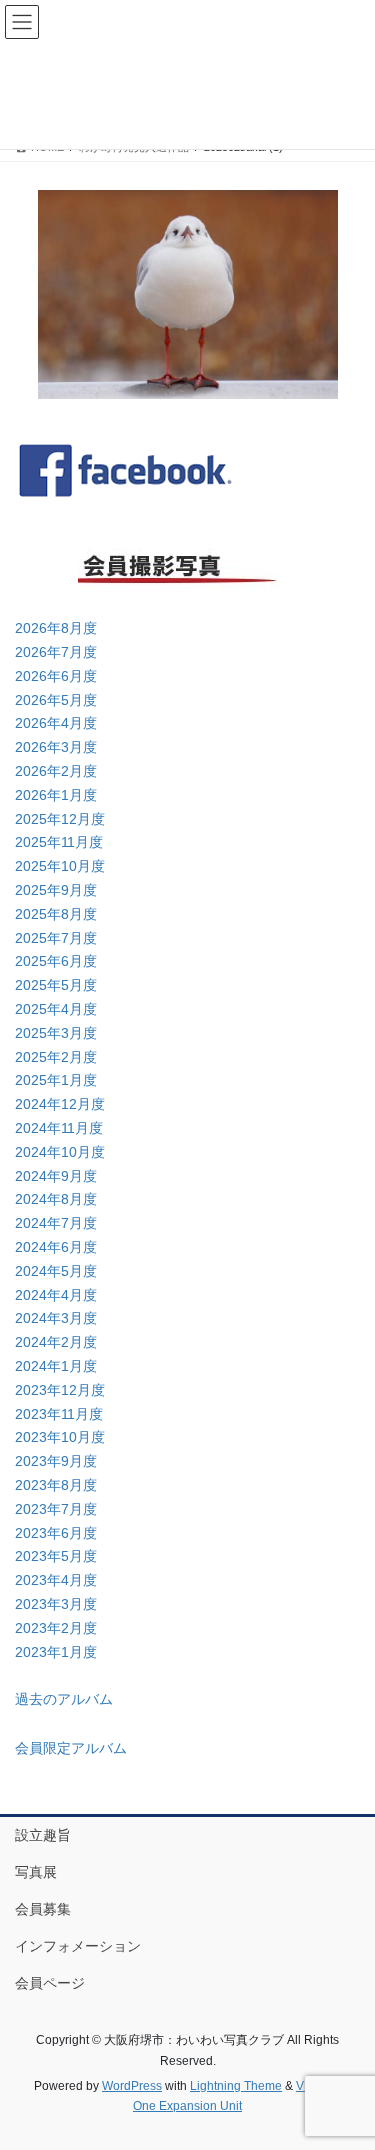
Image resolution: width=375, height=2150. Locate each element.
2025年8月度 (56, 914)
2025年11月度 (59, 842)
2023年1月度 (56, 1652)
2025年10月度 (60, 866)
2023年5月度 (56, 1556)
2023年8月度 (56, 1485)
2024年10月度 (60, 1152)
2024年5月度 (56, 1271)
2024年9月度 (56, 1176)
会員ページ (50, 1983)
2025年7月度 (56, 938)
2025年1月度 (56, 1080)
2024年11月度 (59, 1128)
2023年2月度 (56, 1628)
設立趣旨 (43, 1835)
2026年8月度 (56, 628)
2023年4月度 (56, 1580)
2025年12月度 (60, 819)
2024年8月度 (56, 1199)
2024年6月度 (56, 1247)
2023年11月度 (59, 1414)
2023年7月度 (56, 1509)
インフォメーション (78, 1946)
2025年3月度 (56, 1033)
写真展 (36, 1872)
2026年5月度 (56, 700)
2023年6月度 (56, 1533)
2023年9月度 (56, 1461)
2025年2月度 (56, 1057)
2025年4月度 (56, 1009)
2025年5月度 (56, 985)
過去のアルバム (64, 1699)
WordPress (132, 2086)
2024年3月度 (56, 1318)
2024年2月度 (56, 1342)
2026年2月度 (56, 771)
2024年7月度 (56, 1223)
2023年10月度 (60, 1437)
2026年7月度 (56, 652)
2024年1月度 (56, 1366)
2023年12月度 (60, 1390)
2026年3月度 (56, 747)
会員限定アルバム (71, 1748)
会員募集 (43, 1909)
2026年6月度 (56, 676)
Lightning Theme (236, 2086)
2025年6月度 (56, 961)
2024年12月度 (60, 1104)
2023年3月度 (56, 1604)
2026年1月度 (56, 795)
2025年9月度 (56, 890)
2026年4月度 (56, 723)
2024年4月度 (56, 1295)
